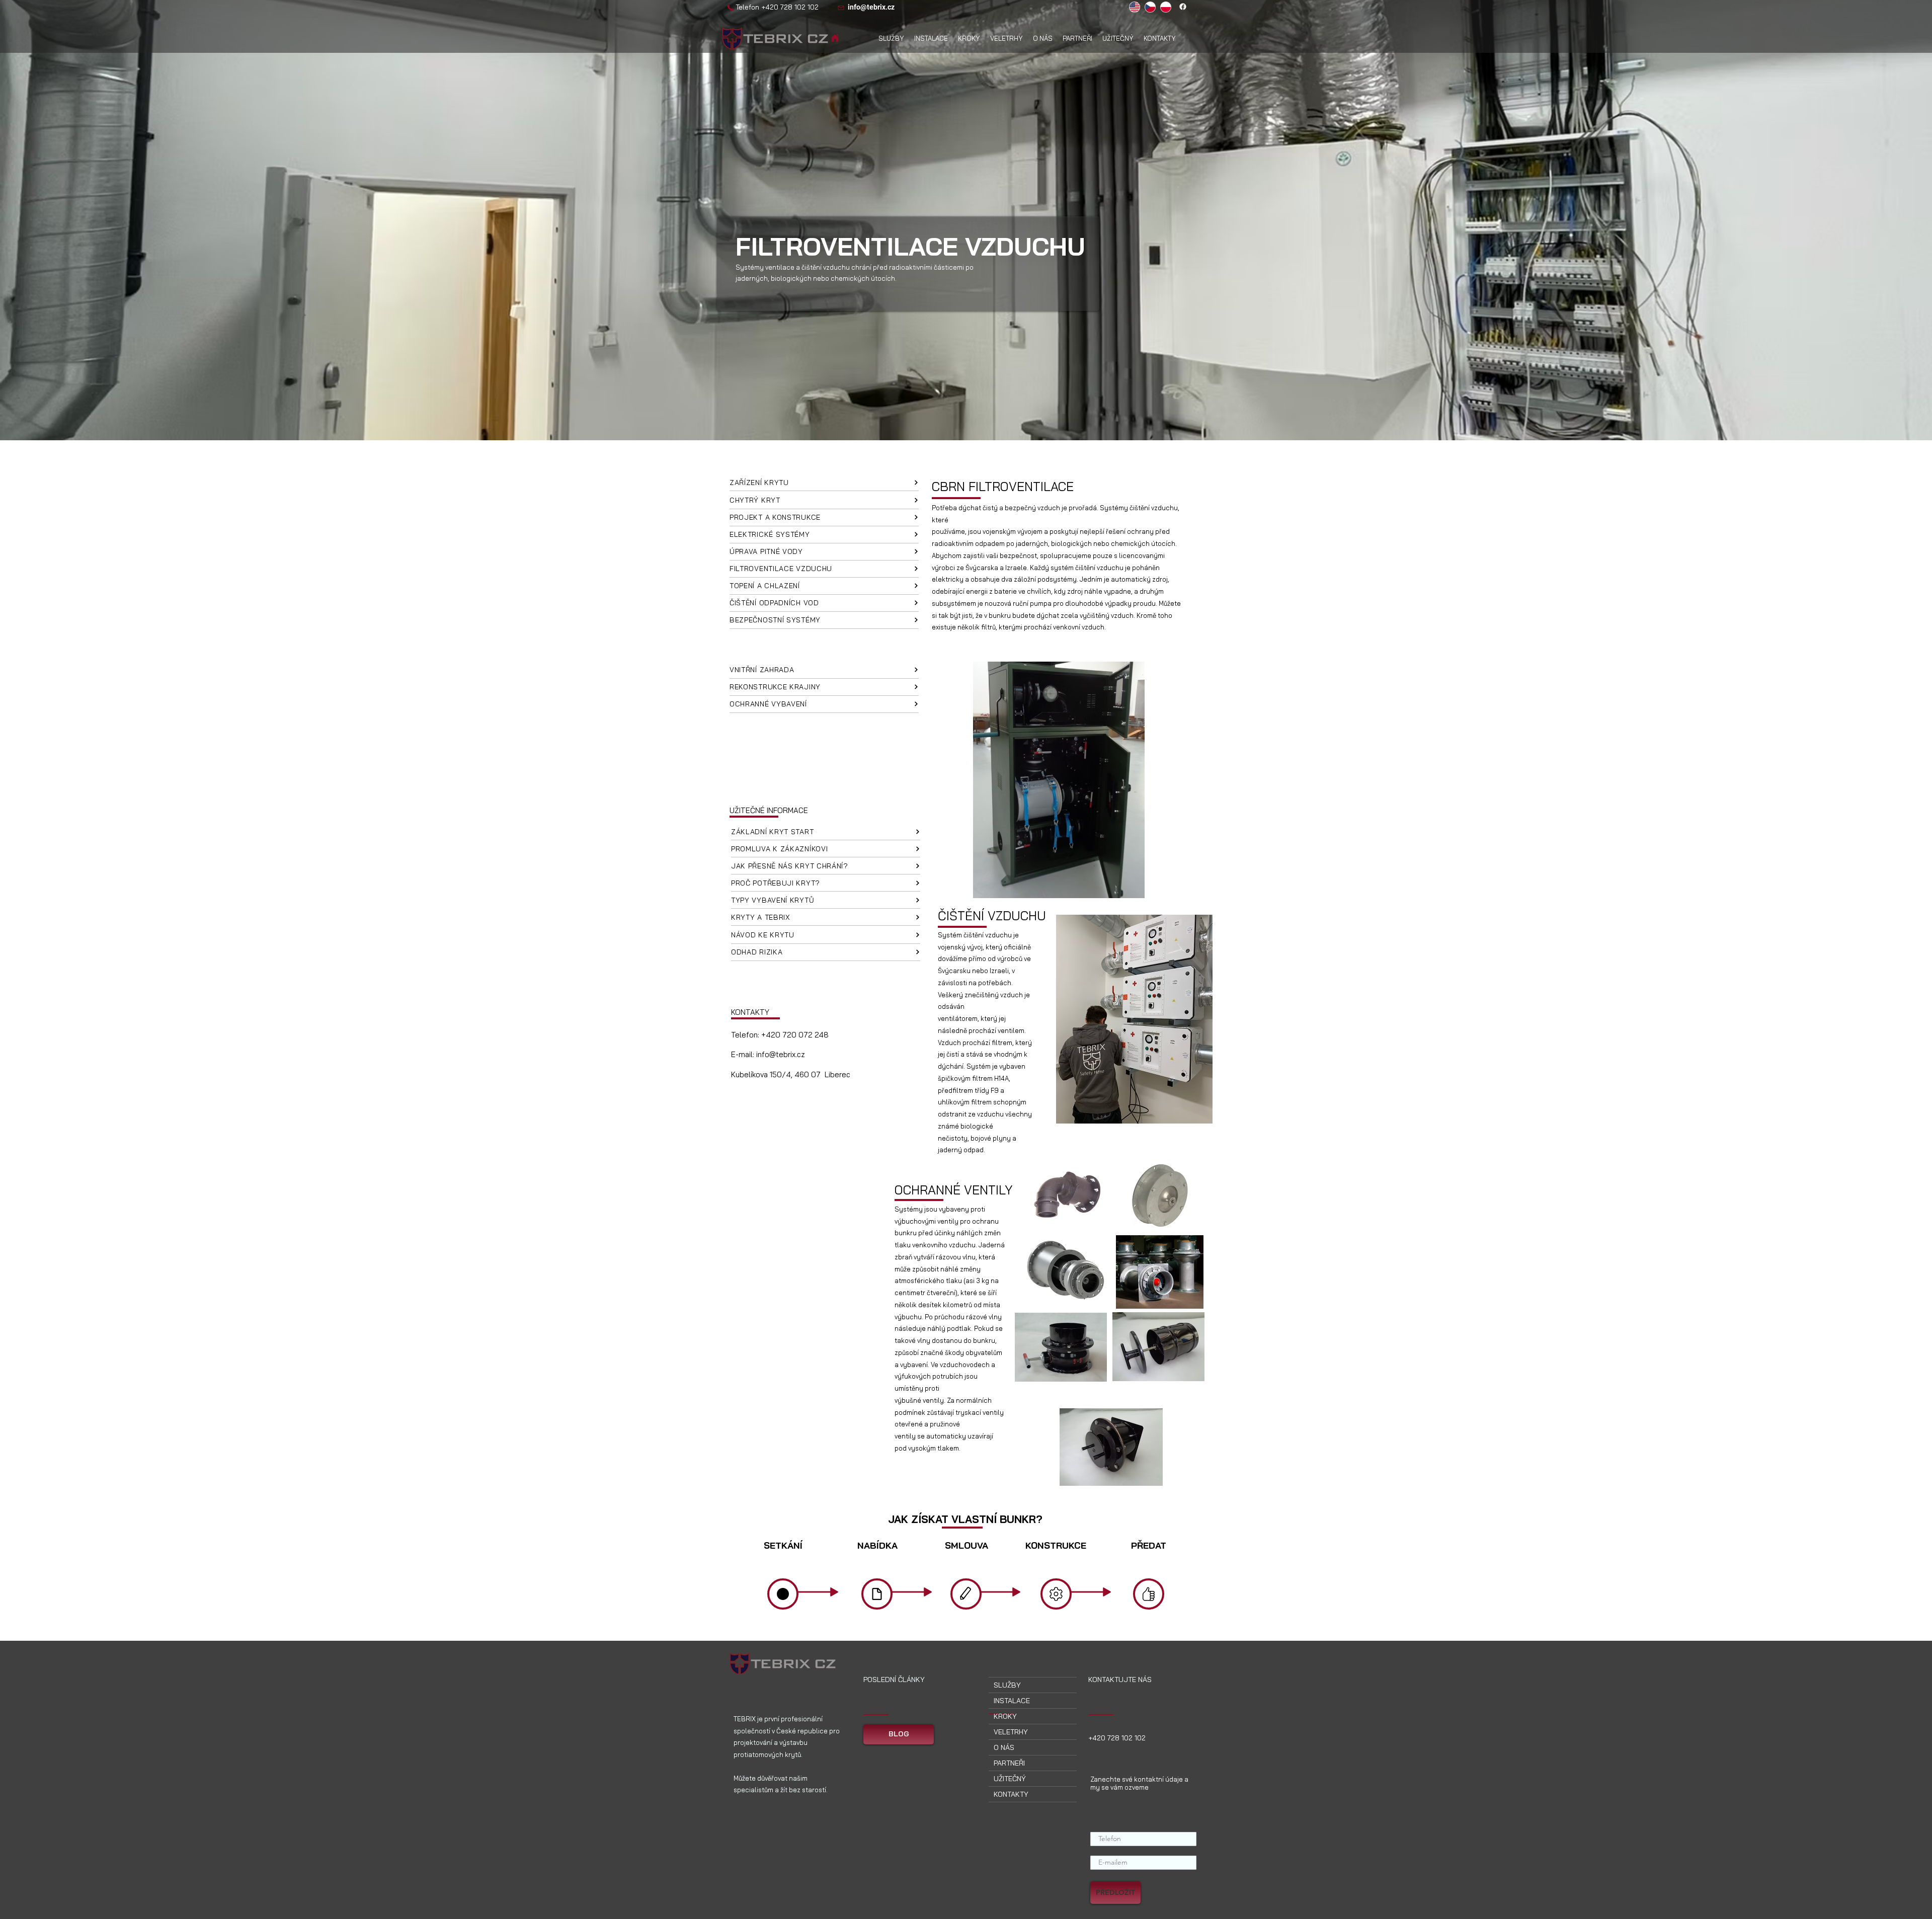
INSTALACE (1012, 1701)
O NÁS (1004, 1747)
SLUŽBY (1007, 1685)
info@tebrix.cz (781, 1054)
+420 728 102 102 (790, 7)
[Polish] (1165, 7)
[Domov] (835, 38)
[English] (1135, 7)
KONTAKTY (1011, 1794)
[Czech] (1150, 7)
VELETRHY (1011, 1732)
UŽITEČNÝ (1010, 1779)
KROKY (1005, 1716)
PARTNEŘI (1009, 1763)
